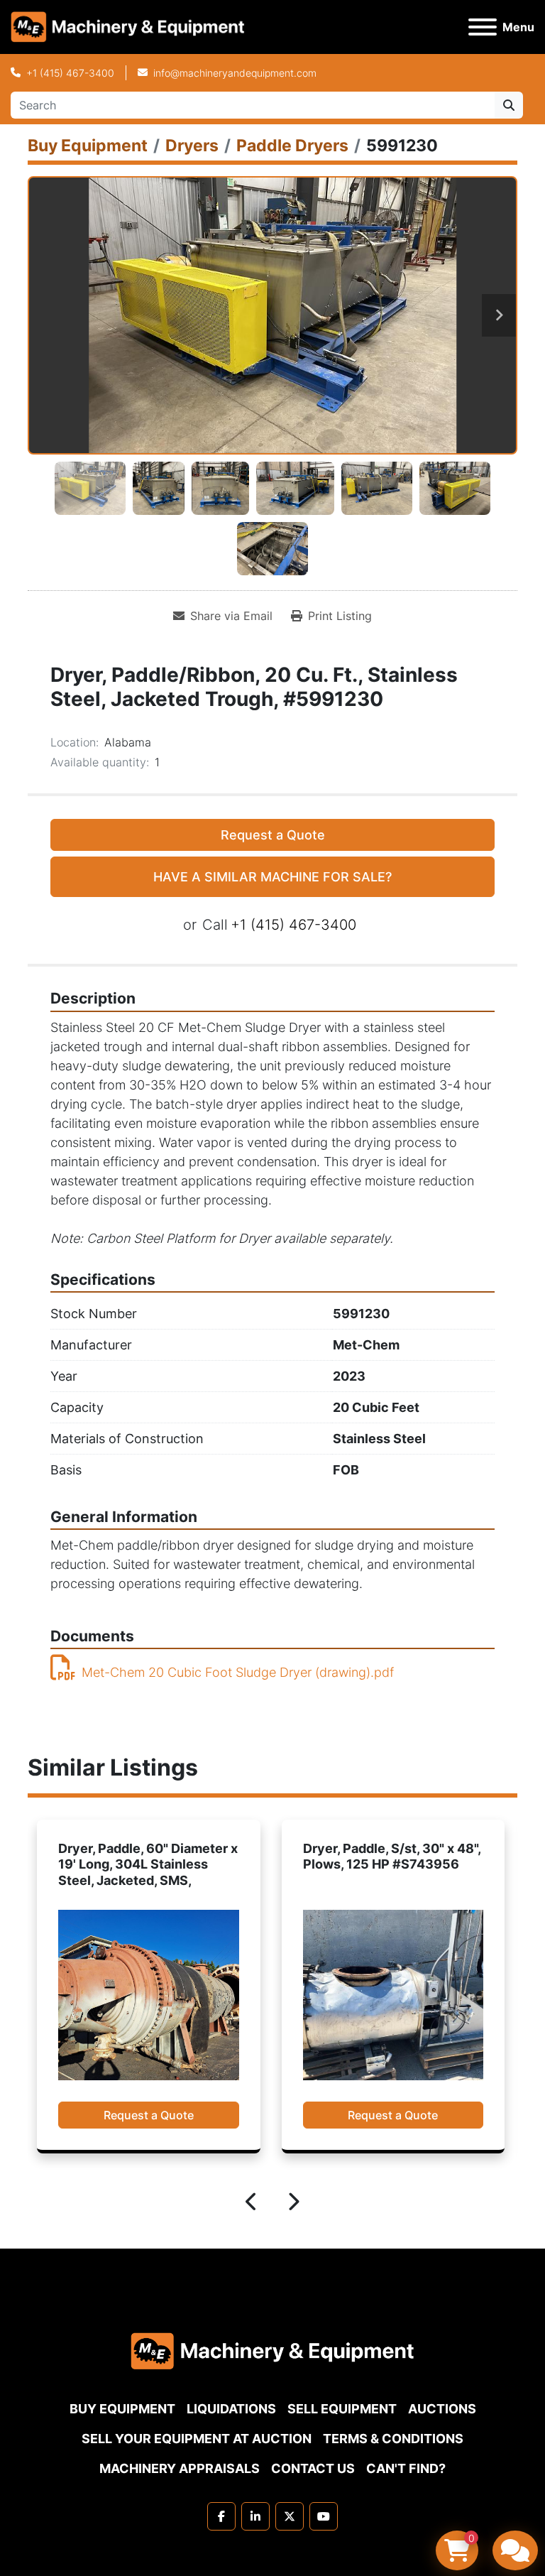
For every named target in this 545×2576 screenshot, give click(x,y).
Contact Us (313, 2468)
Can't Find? (406, 2468)
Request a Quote (273, 835)
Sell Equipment (342, 2409)
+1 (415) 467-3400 (70, 73)
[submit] (509, 105)
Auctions (442, 2409)
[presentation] (252, 2204)
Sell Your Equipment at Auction (197, 2439)
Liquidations (231, 2409)
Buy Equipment (122, 2409)
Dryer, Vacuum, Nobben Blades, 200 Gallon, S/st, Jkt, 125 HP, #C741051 (389, 1864)
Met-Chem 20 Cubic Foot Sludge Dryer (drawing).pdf (238, 1672)
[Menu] (483, 27)
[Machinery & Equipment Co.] (272, 2350)
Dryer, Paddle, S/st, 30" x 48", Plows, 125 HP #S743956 (147, 1857)
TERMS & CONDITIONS (393, 2439)
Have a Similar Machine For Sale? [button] (272, 877)
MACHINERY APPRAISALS (180, 2468)
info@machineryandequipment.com (235, 73)
